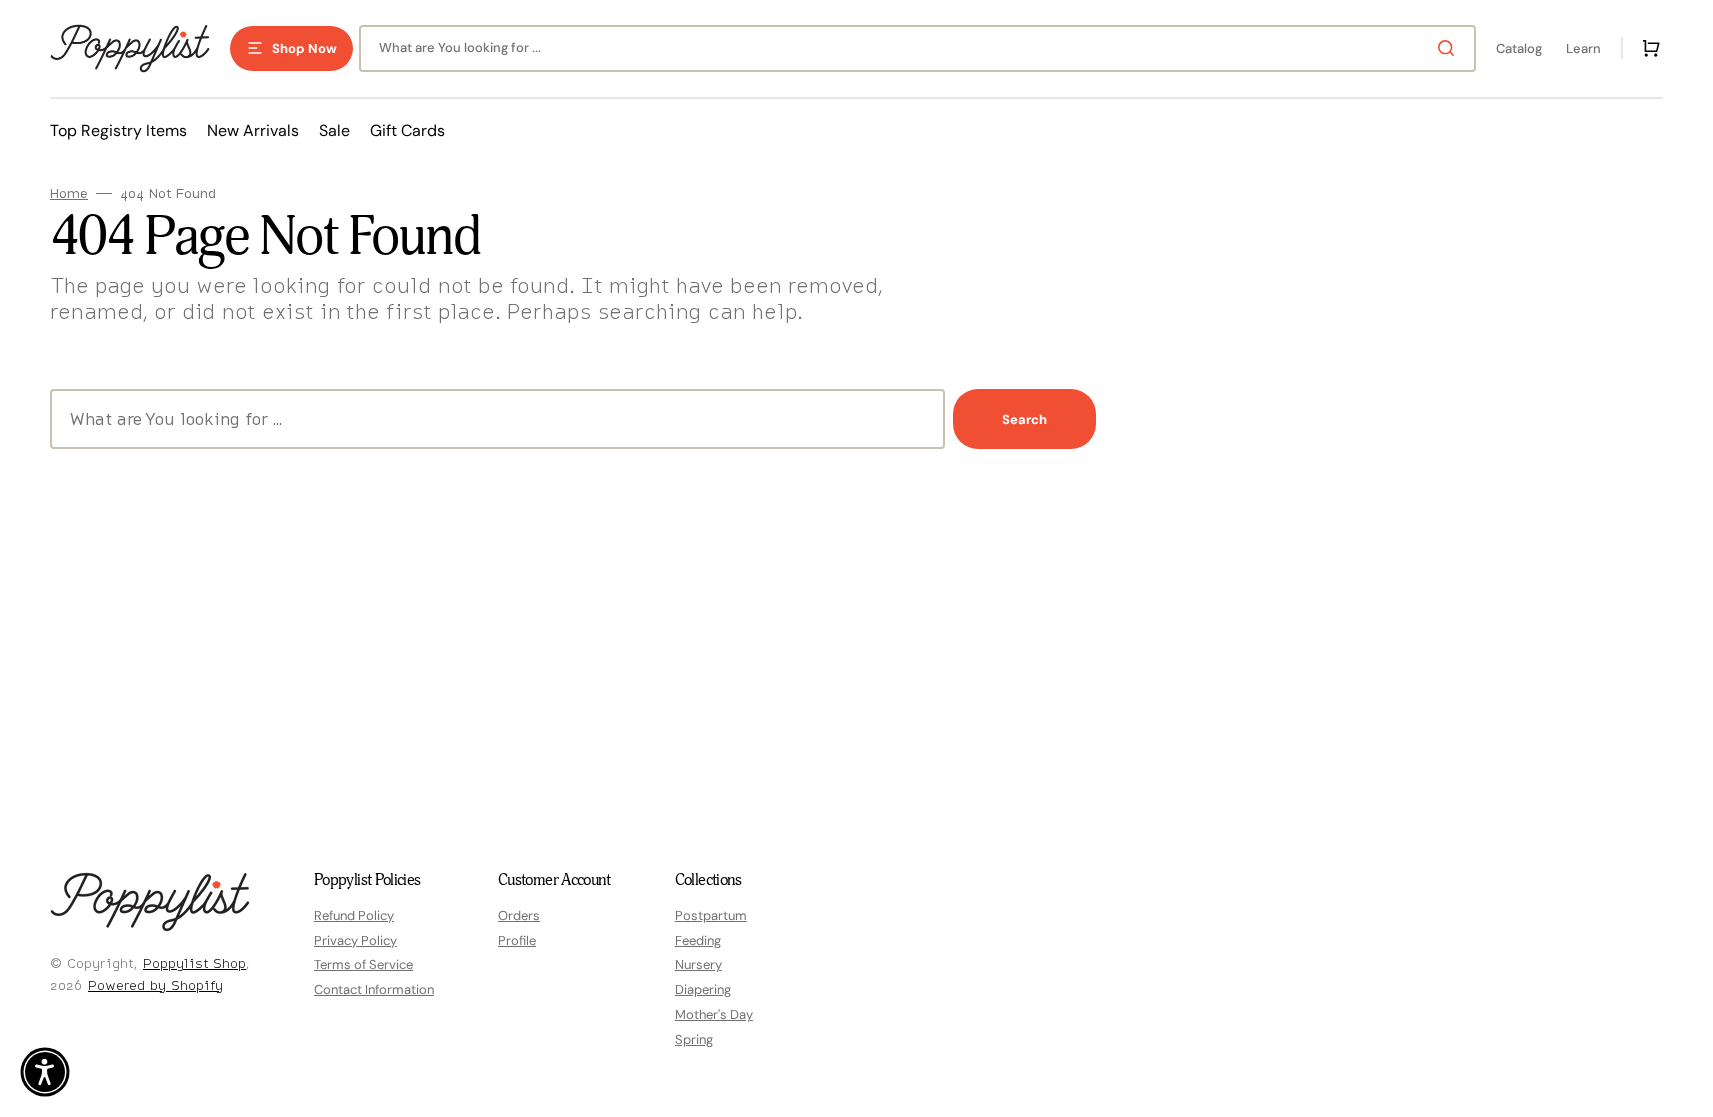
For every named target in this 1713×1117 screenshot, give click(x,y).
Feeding (698, 940)
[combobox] (917, 48)
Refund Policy (354, 916)
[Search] (1450, 48)
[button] (1647, 48)
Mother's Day (714, 1014)
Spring (694, 1039)
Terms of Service (363, 964)
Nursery (698, 964)
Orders (519, 916)
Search (1024, 419)
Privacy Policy (355, 940)
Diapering (703, 989)
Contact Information (374, 989)
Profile (517, 940)
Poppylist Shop (194, 963)
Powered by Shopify (155, 985)
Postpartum (711, 916)
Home (69, 193)
